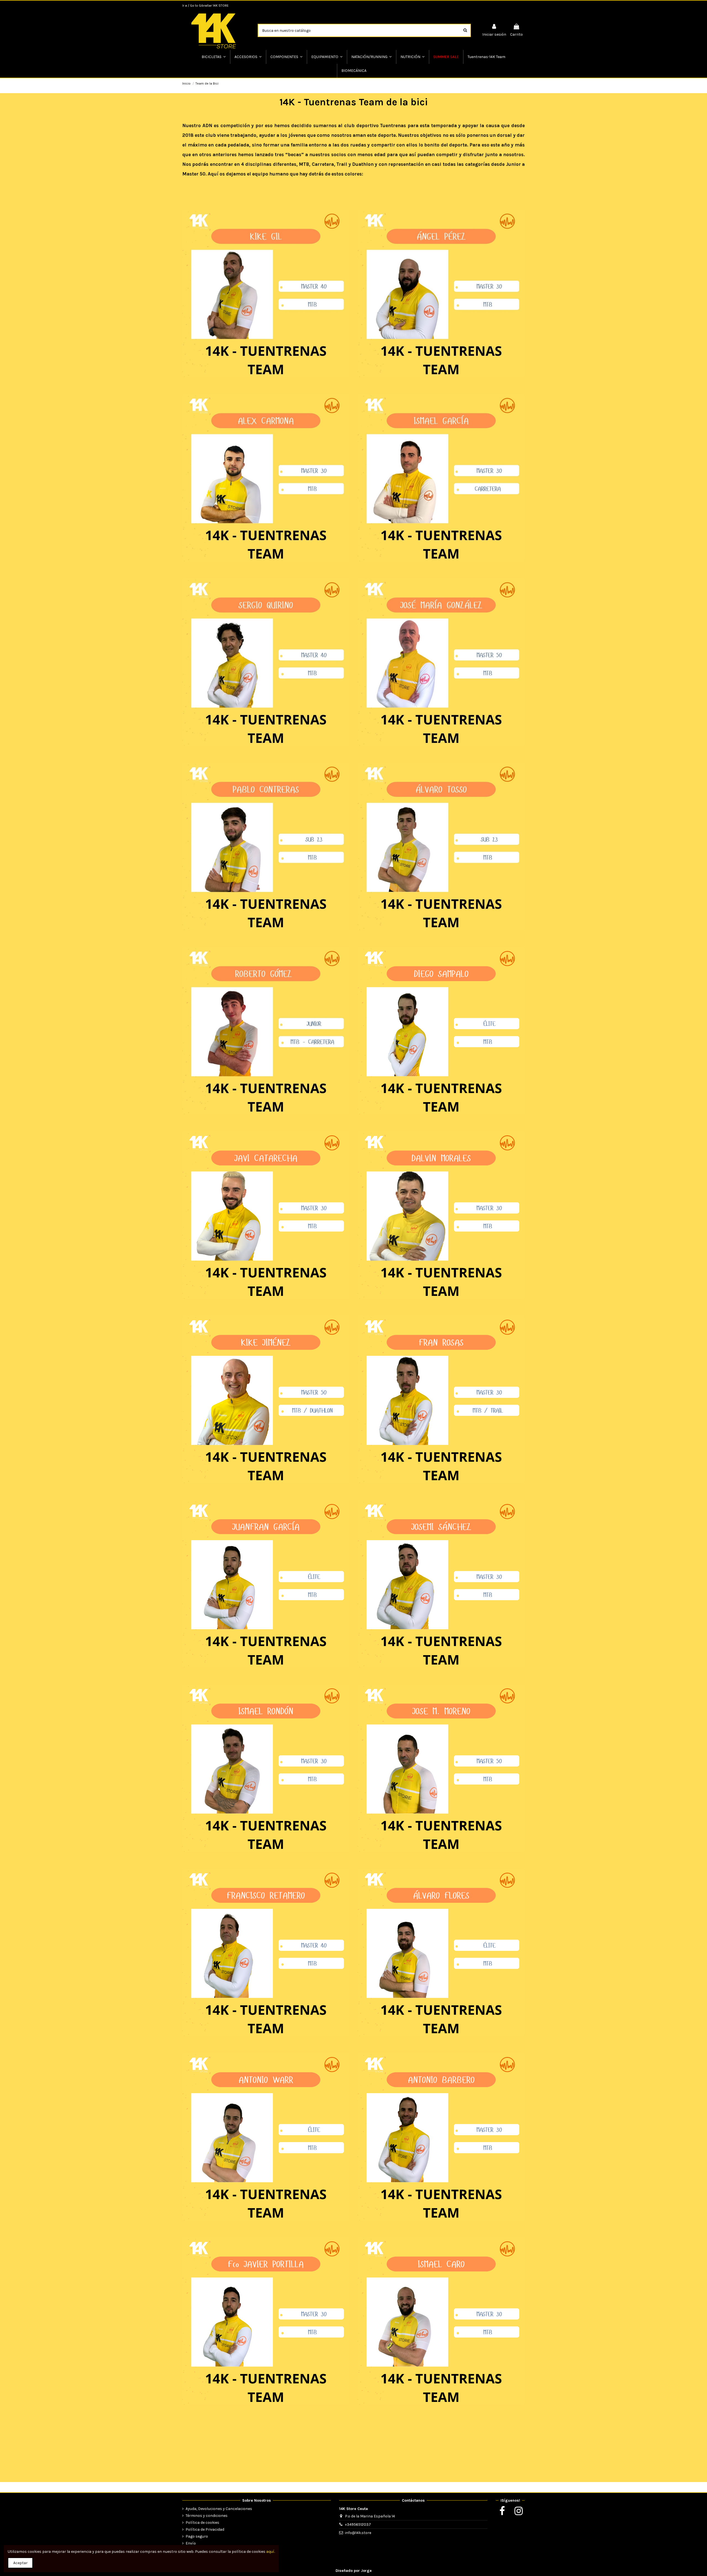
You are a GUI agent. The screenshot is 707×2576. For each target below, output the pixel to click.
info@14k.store (358, 2533)
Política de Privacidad (205, 2529)
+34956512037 (358, 2524)
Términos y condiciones (207, 2516)
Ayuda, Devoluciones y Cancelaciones (219, 2509)
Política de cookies (202, 2523)
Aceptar (20, 2563)
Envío (191, 2543)
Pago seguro (197, 2536)
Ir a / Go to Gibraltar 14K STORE (205, 6)
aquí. (271, 2552)
